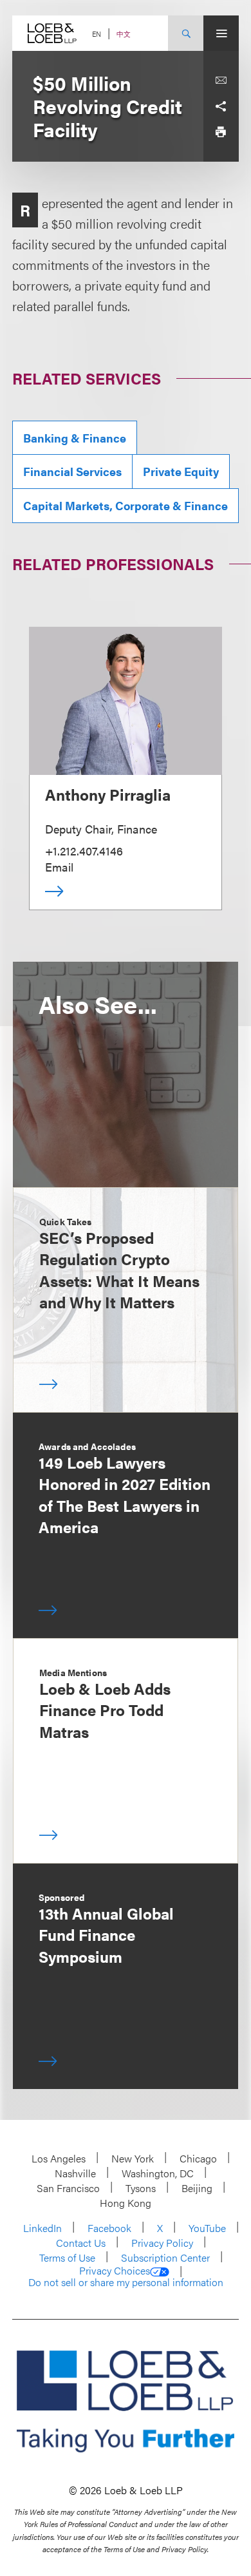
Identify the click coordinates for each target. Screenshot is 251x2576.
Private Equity (181, 471)
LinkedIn (42, 2228)
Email (59, 867)
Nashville (75, 2173)
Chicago (198, 2158)
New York (133, 2158)
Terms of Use (67, 2257)
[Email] (221, 81)
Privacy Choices (115, 2271)
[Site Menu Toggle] (221, 33)
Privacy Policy (162, 2243)
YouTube (207, 2228)
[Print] (221, 132)
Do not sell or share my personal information (126, 2282)
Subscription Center (165, 2257)
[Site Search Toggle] (186, 33)
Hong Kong (126, 2203)
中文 (124, 34)
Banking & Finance (75, 438)
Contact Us (81, 2243)
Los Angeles (59, 2158)
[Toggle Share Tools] (221, 106)
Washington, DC (158, 2173)
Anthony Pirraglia (108, 794)
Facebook (109, 2228)
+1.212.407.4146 (84, 851)
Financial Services (72, 471)
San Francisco (68, 2188)
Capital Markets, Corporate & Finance (126, 505)
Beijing (197, 2188)
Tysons (141, 2188)
